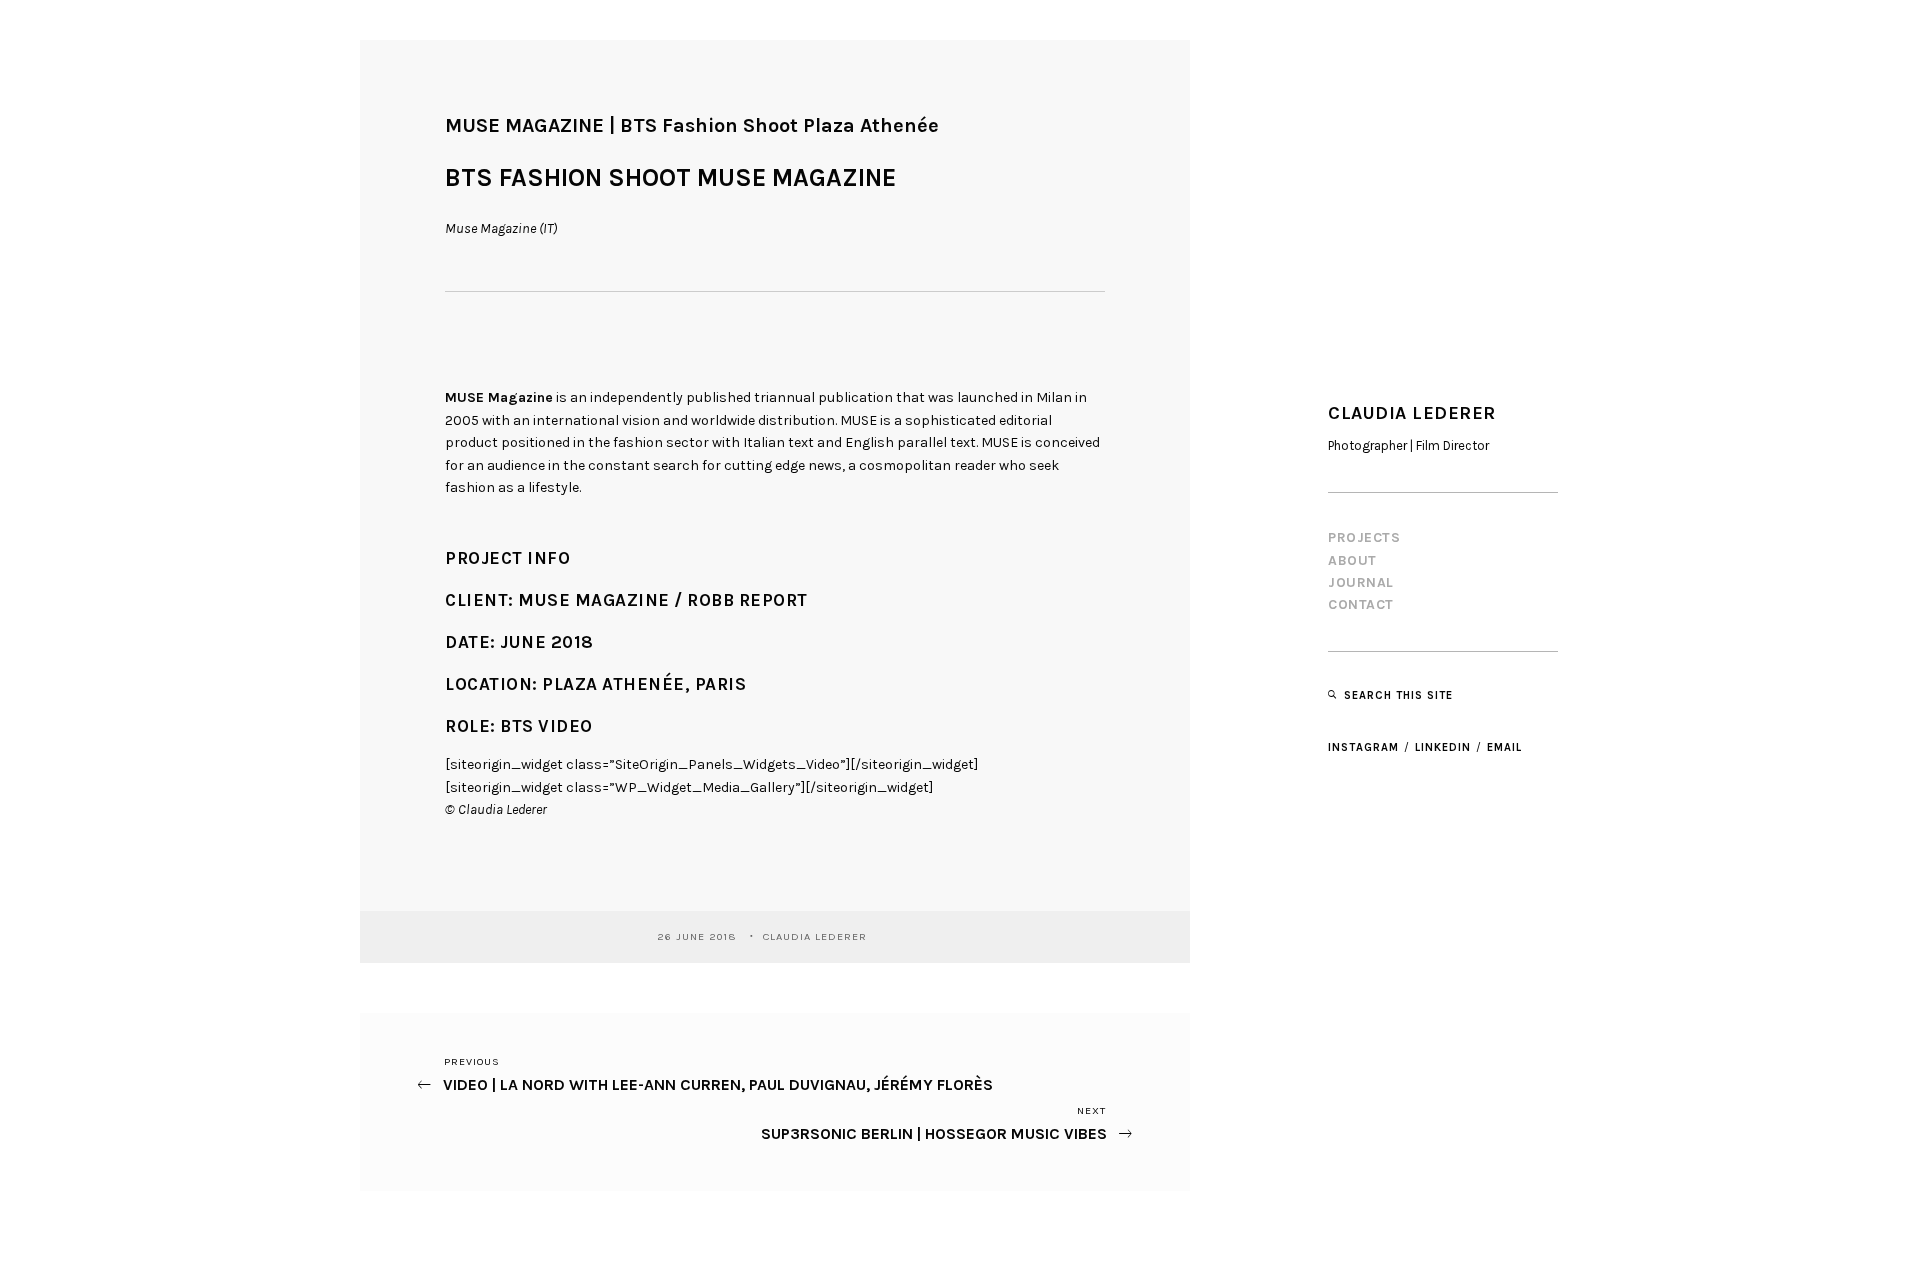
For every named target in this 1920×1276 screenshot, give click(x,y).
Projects (1364, 537)
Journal (1361, 582)
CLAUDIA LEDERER (817, 936)
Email (1504, 747)
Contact (1361, 604)
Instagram (1363, 747)
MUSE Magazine (499, 397)
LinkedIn (1443, 747)
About (1352, 560)
